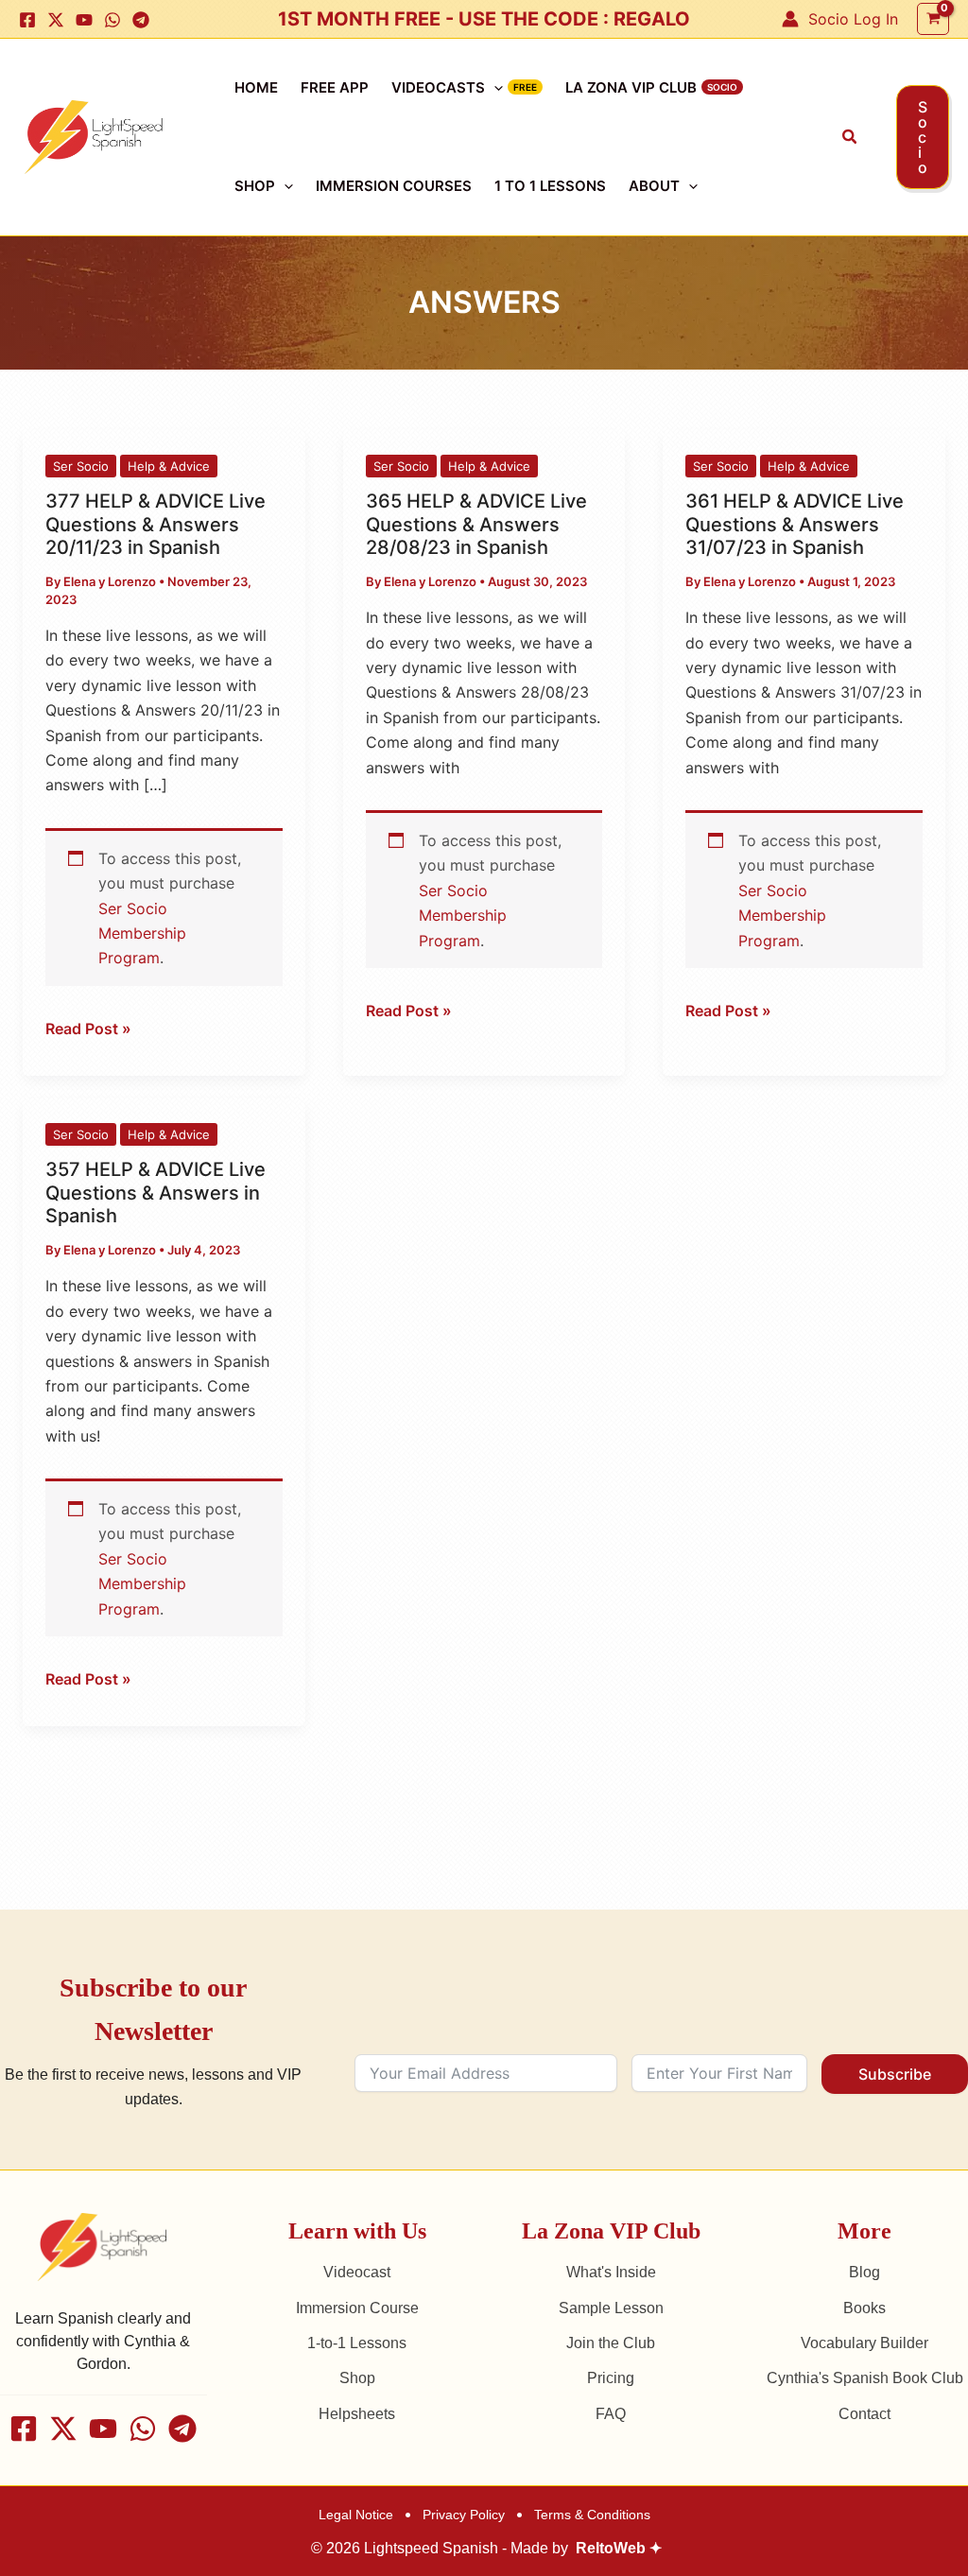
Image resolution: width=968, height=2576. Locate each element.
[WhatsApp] (112, 20)
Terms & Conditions (592, 2515)
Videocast (357, 2272)
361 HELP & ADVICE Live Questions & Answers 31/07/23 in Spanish (795, 524)
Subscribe (895, 2074)
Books (864, 2308)
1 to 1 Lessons (550, 186)
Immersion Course (357, 2308)
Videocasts (438, 87)
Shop (255, 186)
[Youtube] (84, 20)
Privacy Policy (464, 2515)
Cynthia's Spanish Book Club (865, 2378)
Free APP (335, 87)
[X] (56, 20)
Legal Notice (356, 2515)
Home (256, 87)
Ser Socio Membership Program (142, 934)
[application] (494, 88)
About (654, 186)
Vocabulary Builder (864, 2343)
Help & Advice (169, 466)
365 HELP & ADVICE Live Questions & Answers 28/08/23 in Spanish (476, 524)
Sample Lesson (611, 2308)
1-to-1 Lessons (357, 2343)
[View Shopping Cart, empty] (933, 18)
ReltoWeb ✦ (619, 2548)
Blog (864, 2272)
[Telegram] (141, 20)
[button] (850, 137)
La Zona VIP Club (631, 87)
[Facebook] (27, 20)
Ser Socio (81, 466)
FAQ (611, 2414)
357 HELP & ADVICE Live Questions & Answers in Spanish (156, 1193)
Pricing (611, 2378)
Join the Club (611, 2343)
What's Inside (611, 2272)
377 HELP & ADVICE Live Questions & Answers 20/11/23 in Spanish (156, 524)
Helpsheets (357, 2414)
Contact (864, 2414)
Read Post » (88, 1027)
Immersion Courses (394, 186)
